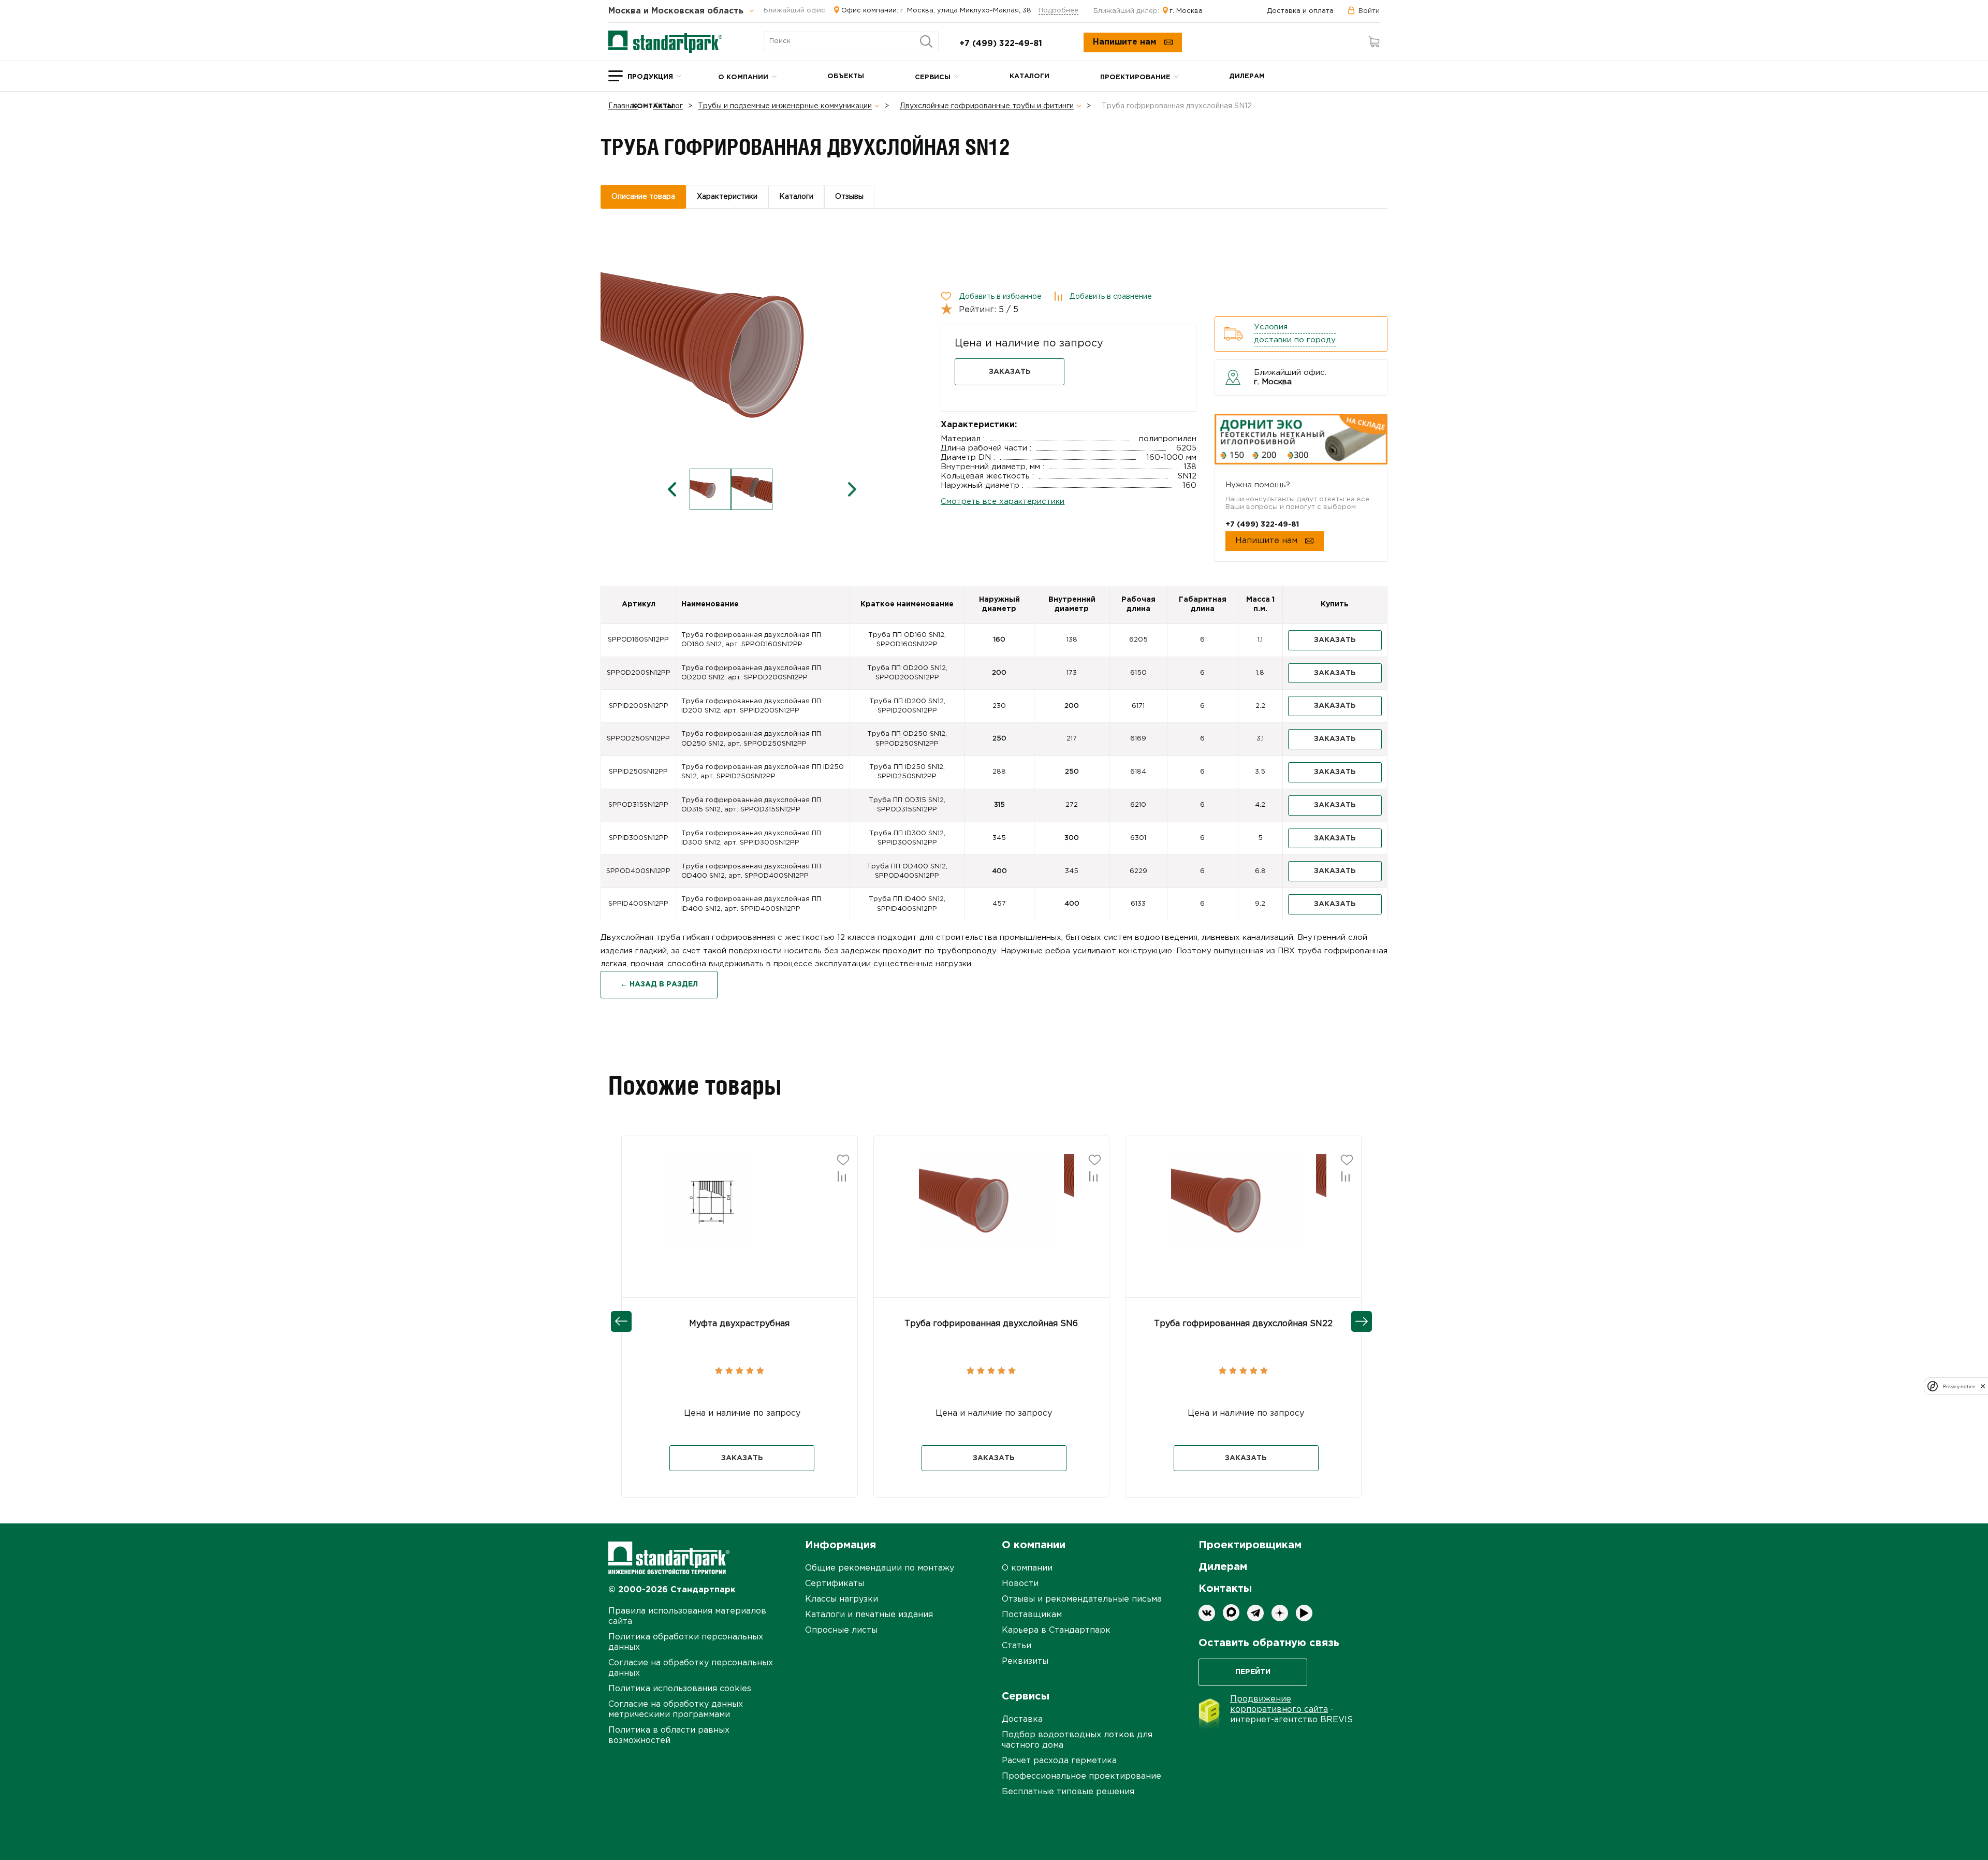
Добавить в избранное (1000, 297)
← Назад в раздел (659, 984)
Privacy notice (1959, 1386)
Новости (1020, 1584)
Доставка (1022, 1719)
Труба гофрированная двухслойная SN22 (1243, 1324)
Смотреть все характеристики (1003, 502)
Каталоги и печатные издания (869, 1615)
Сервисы (933, 77)
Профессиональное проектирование (1081, 1776)
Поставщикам (1032, 1615)
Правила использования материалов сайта (687, 1616)
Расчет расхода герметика (1059, 1761)
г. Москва (1186, 11)
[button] (739, 1200)
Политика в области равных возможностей (669, 1735)
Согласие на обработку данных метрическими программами (676, 1710)
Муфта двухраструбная (739, 1324)
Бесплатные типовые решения (1068, 1792)
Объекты (846, 76)
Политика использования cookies (680, 1689)
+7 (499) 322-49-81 (1001, 44)
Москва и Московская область (677, 11)
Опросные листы (841, 1630)
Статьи (1017, 1646)
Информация (840, 1545)
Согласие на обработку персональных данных (691, 1668)
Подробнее (1058, 11)
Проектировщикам (1250, 1545)
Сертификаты (835, 1584)
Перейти (1253, 1672)
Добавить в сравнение (1111, 297)
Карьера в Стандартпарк (1056, 1630)
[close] (1983, 1386)
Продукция (650, 77)
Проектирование (1135, 77)
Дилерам (1247, 76)
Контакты (653, 106)
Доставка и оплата (1300, 11)
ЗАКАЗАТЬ (1010, 372)
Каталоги (1029, 76)
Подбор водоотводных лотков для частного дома (1077, 1740)
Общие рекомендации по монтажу (880, 1568)
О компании (743, 77)
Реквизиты (1025, 1661)
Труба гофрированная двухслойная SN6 (991, 1324)
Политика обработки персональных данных (686, 1642)
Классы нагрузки (842, 1599)
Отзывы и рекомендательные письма (1082, 1599)
